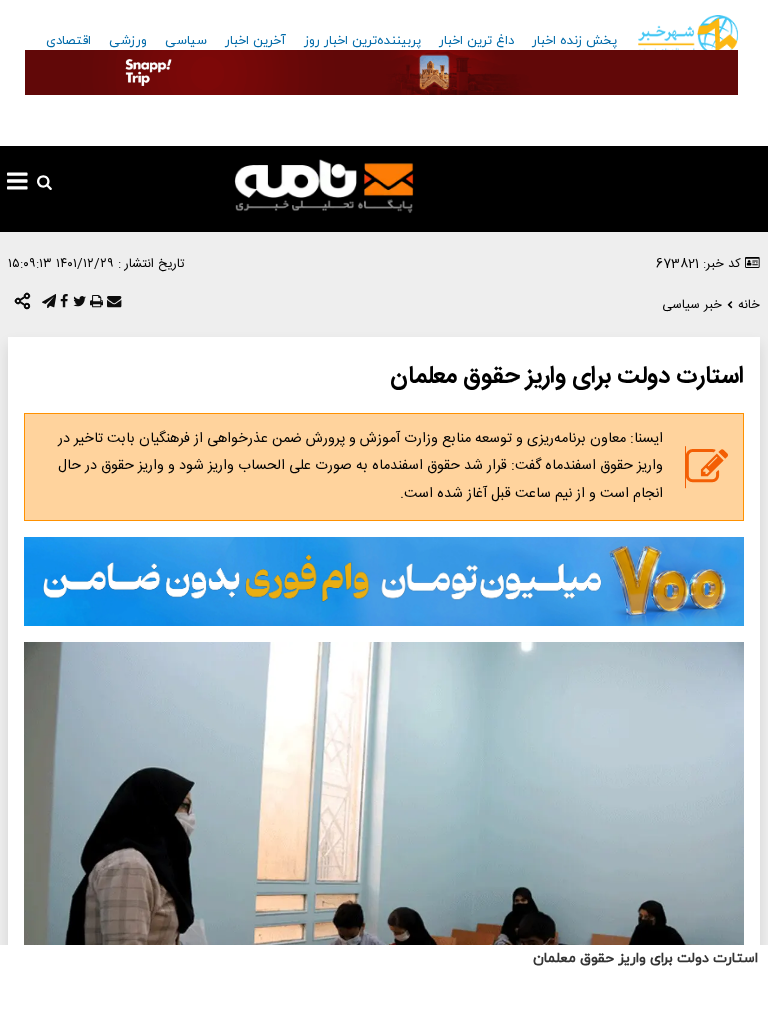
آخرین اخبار (255, 41)
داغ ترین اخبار (476, 41)
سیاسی (186, 41)
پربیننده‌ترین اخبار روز (362, 41)
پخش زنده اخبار (574, 41)
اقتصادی (68, 41)
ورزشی (128, 41)
